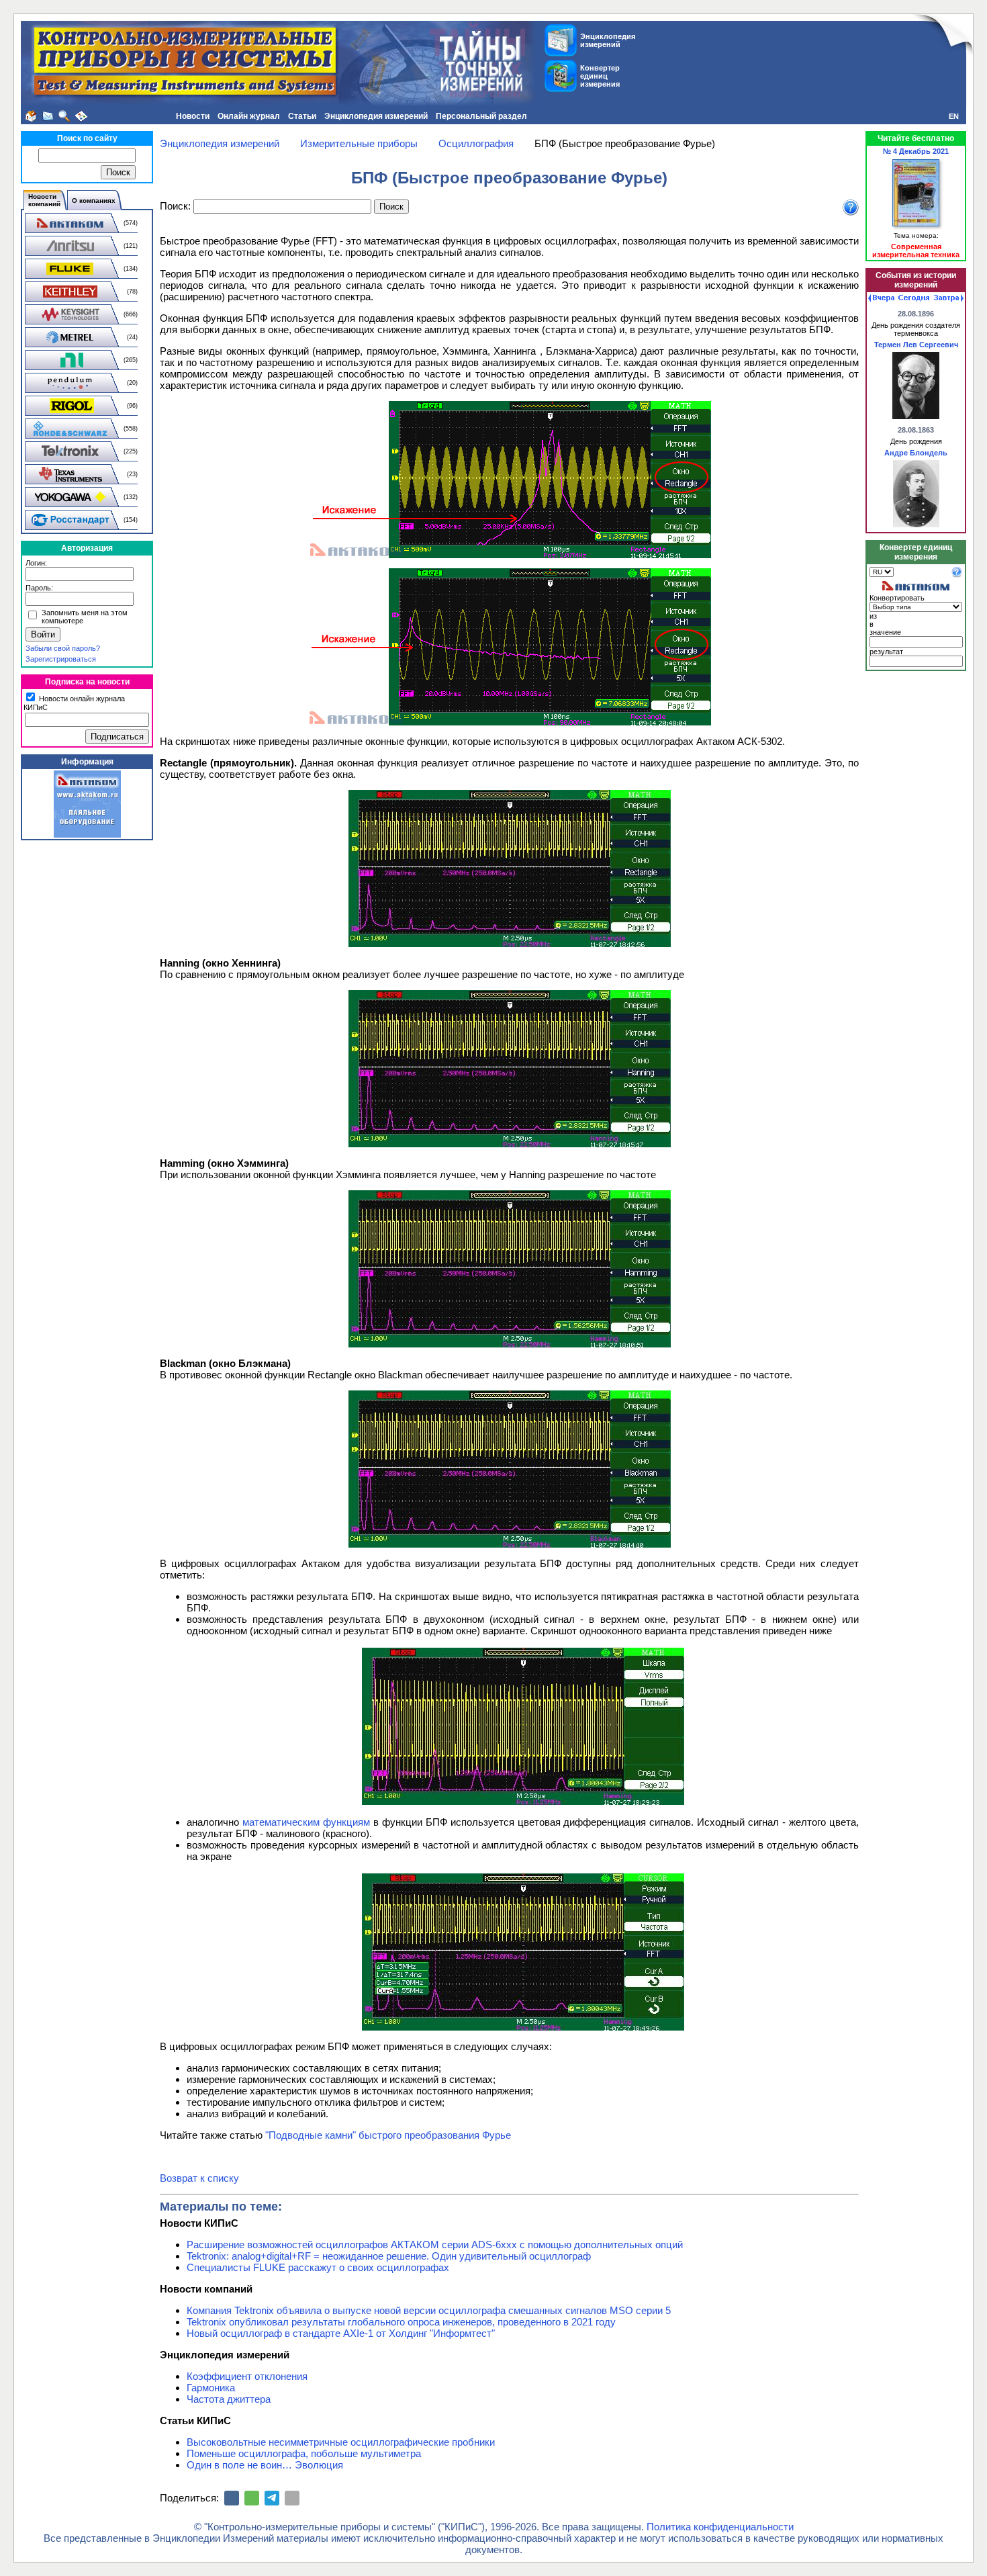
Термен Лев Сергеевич (916, 345)
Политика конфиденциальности (720, 2527)
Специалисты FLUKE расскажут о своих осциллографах (318, 2267)
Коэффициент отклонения (247, 2376)
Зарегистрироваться (61, 659)
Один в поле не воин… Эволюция (265, 2465)
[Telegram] (272, 2498)
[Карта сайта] (81, 116)
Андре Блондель (916, 453)
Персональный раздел (481, 116)
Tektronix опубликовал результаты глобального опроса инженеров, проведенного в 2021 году (401, 2322)
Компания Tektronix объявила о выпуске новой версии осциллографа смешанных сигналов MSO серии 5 (429, 2310)
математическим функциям (306, 1822)
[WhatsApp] (252, 2498)
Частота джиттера (229, 2399)
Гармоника (211, 2388)
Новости (193, 116)
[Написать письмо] (48, 116)
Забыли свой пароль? (63, 648)
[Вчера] (881, 298)
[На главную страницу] (31, 116)
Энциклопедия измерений (376, 116)
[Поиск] (64, 116)
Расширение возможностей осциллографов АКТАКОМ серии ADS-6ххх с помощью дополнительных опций (435, 2245)
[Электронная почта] (292, 2498)
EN (954, 116)
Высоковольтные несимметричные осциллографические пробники (341, 2442)
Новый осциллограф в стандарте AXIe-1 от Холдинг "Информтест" (341, 2333)
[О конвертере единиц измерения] (957, 575)
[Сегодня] (914, 298)
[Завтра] (949, 298)
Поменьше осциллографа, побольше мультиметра (304, 2453)
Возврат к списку (199, 2178)
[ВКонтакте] (232, 2498)
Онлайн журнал (249, 116)
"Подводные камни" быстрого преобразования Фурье (388, 2135)
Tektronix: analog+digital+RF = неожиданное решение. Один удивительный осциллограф (389, 2256)
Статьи (302, 116)
